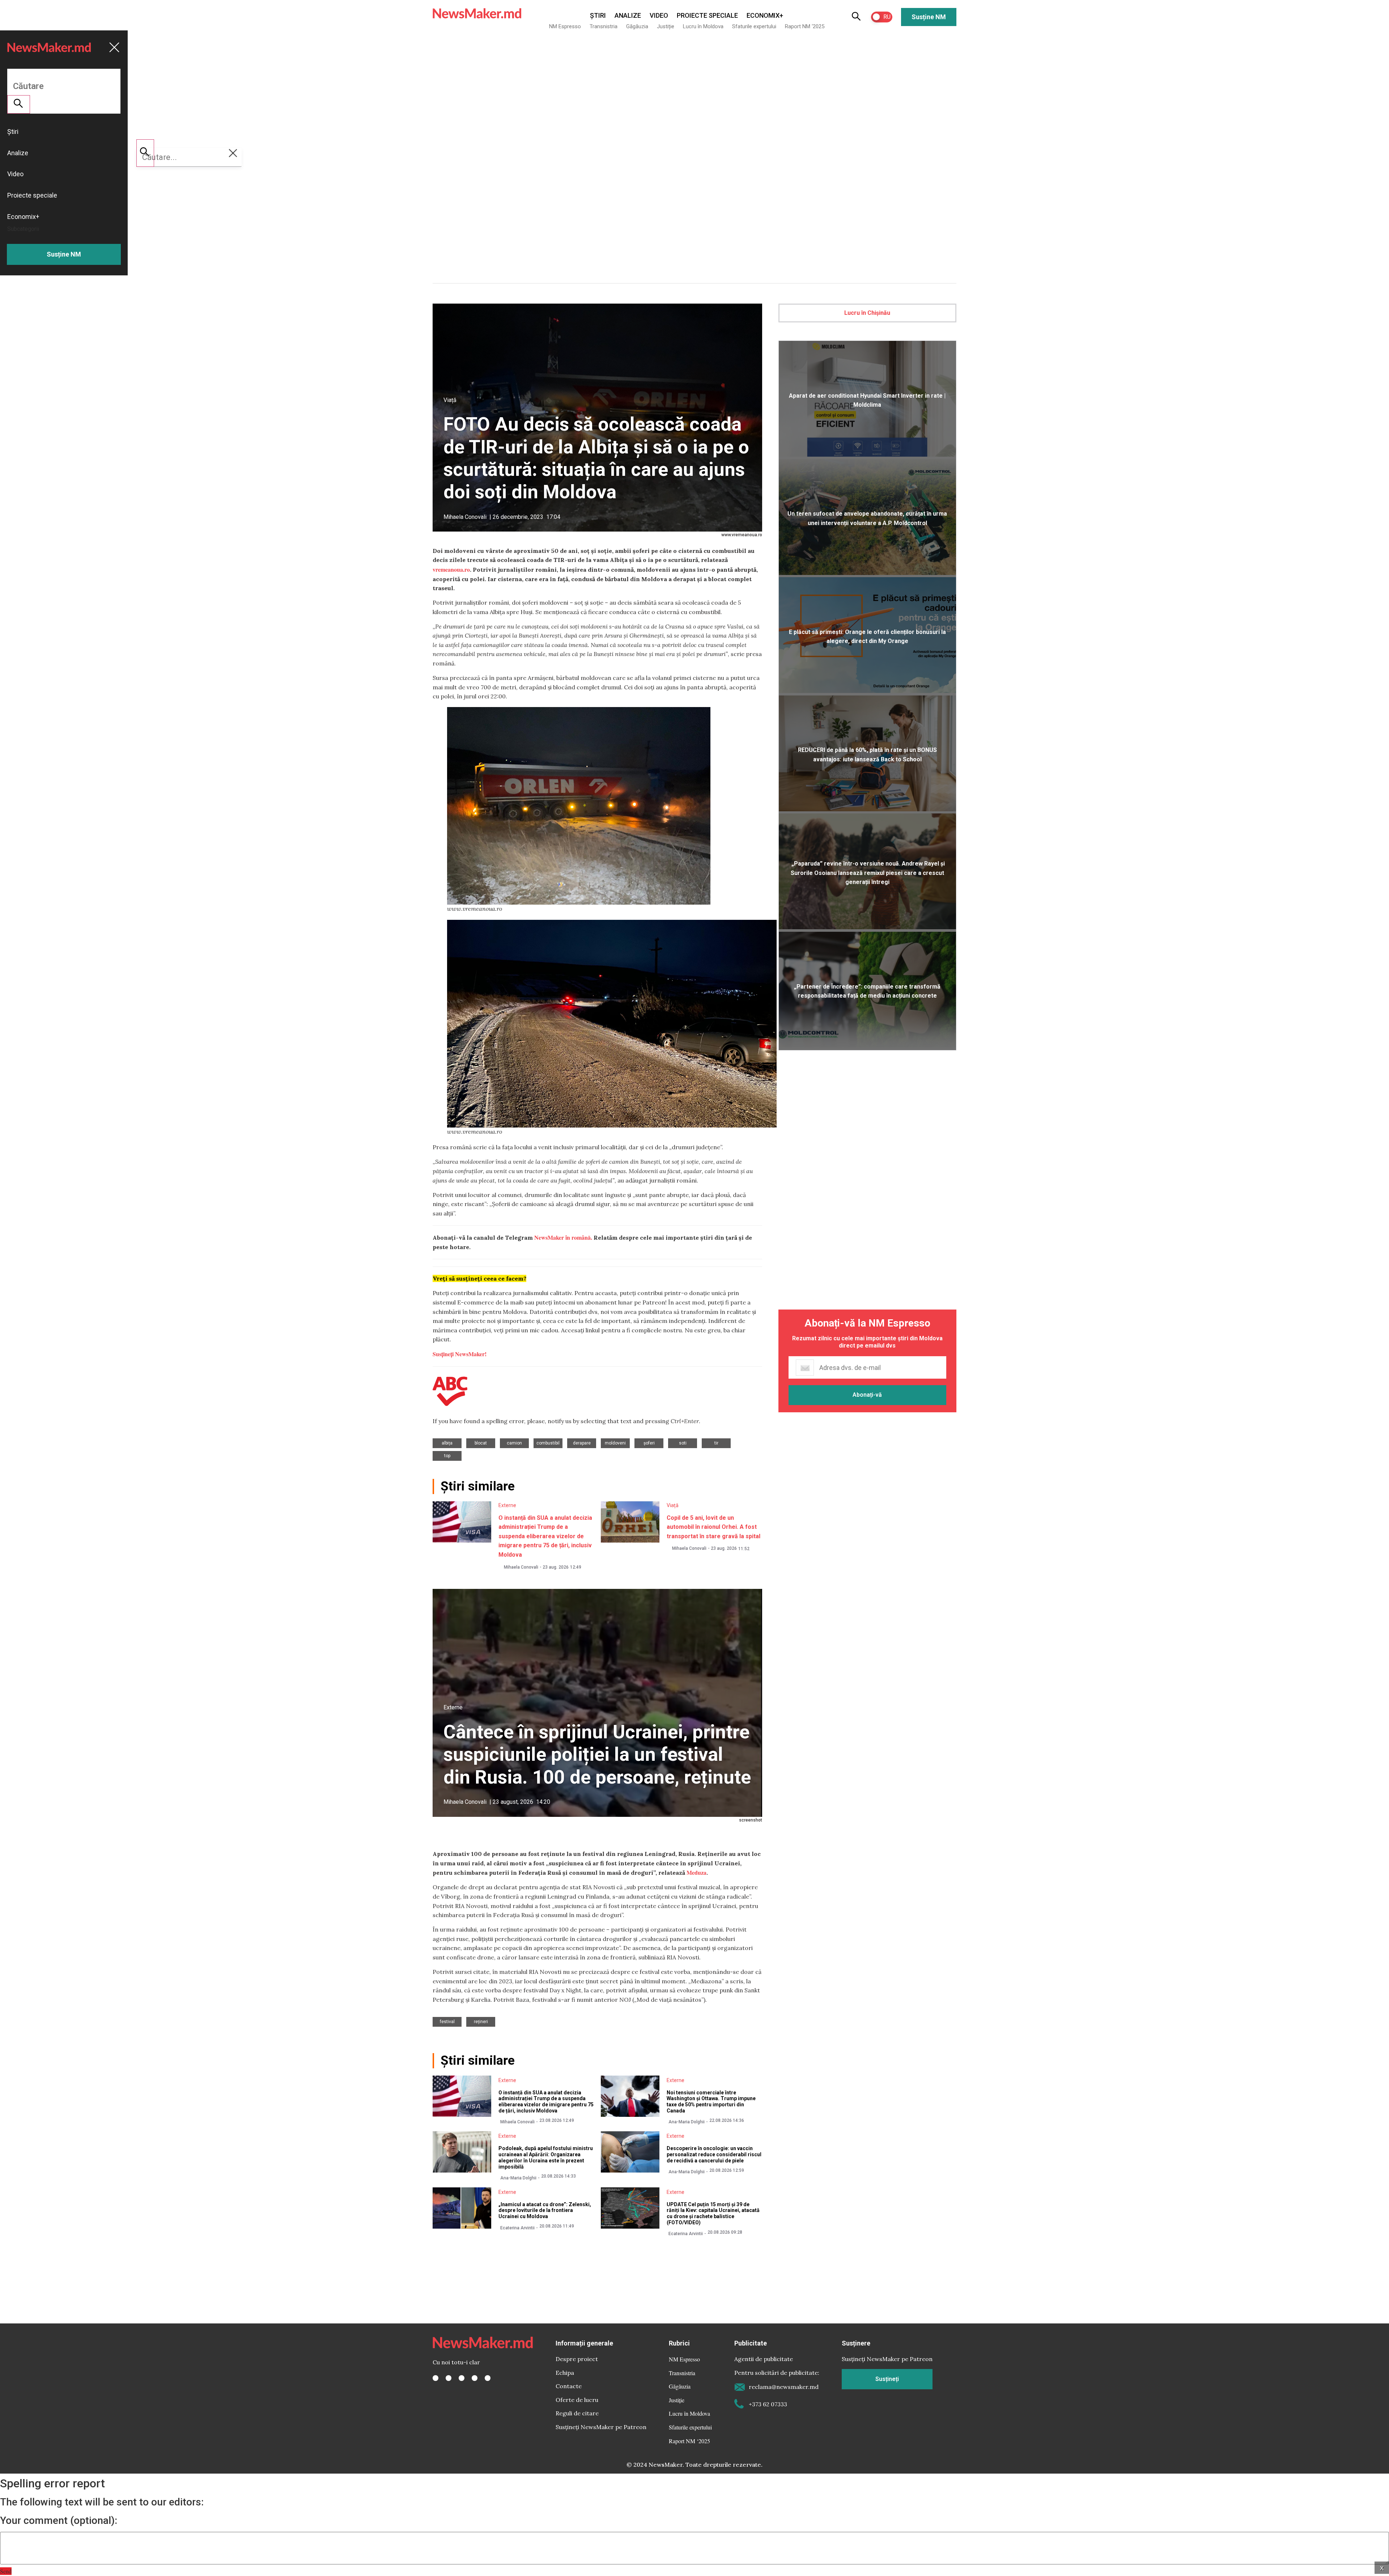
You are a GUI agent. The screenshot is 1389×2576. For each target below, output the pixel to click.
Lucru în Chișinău (867, 313)
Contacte (569, 2386)
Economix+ (765, 15)
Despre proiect (577, 2359)
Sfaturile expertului (754, 26)
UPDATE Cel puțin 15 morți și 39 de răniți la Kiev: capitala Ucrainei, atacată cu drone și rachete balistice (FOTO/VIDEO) (713, 2213)
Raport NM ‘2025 (805, 26)
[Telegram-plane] (488, 2378)
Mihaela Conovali (465, 517)
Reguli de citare (577, 2413)
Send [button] (6, 2571)
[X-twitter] (449, 2378)
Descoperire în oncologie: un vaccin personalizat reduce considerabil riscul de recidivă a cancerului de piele (714, 2154)
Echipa (565, 2373)
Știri (598, 15)
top (447, 1456)
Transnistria (604, 26)
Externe (507, 1505)
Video (659, 15)
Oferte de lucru (577, 2400)
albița (447, 1443)
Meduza (696, 1872)
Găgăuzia (637, 26)
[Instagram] (462, 2378)
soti (683, 1443)
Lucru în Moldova (703, 26)
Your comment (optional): (59, 2521)
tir (716, 1443)
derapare (582, 1443)
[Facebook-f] (436, 2378)
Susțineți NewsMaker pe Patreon (601, 2427)
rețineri (481, 2022)
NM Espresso (565, 26)
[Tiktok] (475, 2378)
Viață (450, 400)
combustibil (548, 1443)
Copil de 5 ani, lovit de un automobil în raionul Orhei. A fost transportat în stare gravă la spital (713, 1527)
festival (447, 2022)
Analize (628, 15)
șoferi (649, 1443)
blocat (481, 1443)
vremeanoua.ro (451, 569)
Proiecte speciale (707, 15)
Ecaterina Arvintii (517, 2228)
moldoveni (615, 1443)
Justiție (666, 26)
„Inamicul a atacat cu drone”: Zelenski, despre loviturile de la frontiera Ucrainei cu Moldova (545, 2211)
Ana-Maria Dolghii (687, 2122)
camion (514, 1443)
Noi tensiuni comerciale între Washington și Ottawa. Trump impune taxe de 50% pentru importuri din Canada (711, 2102)
